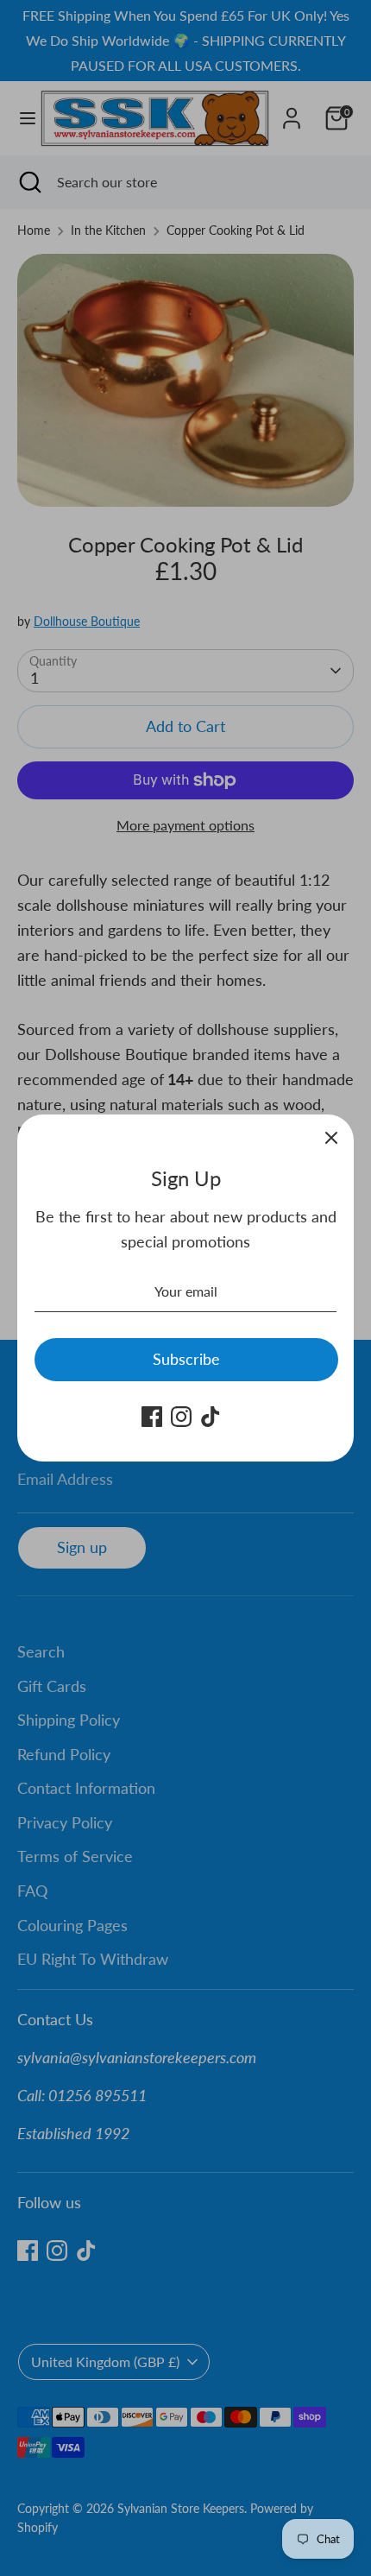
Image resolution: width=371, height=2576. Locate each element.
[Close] (331, 1137)
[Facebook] (152, 1417)
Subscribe (186, 1359)
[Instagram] (181, 1417)
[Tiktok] (211, 1417)
